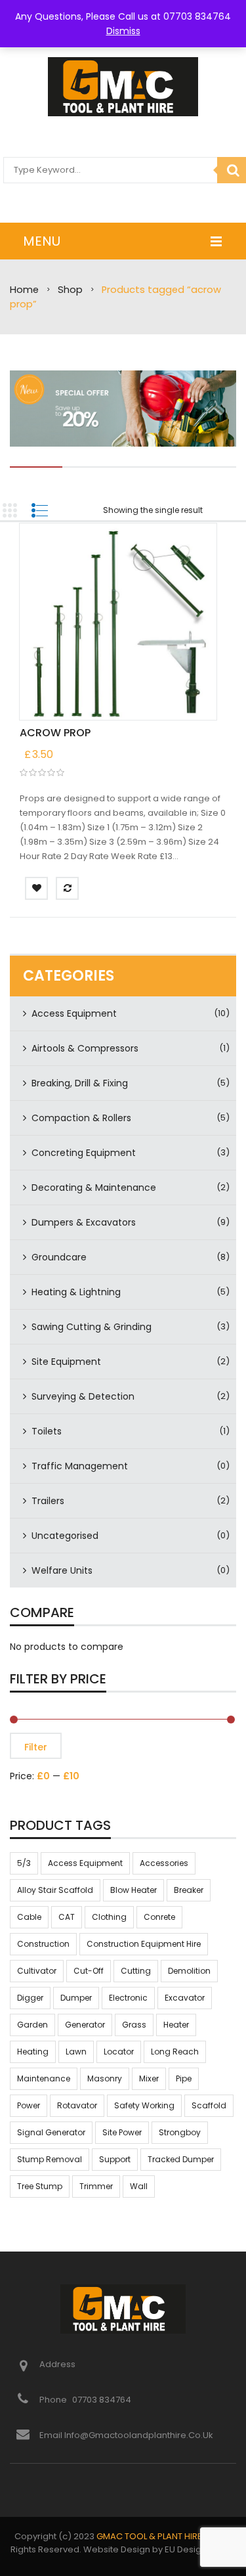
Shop (70, 290)
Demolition (189, 1971)
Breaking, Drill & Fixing (80, 1083)
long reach (175, 2052)
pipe (184, 2078)
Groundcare (59, 1257)
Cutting (136, 1971)
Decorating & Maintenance (94, 1188)
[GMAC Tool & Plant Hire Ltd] (123, 87)
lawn (76, 2052)
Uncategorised (65, 1536)
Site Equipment (66, 1362)
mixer (149, 2078)
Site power (122, 2132)
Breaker (189, 1890)
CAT (67, 1917)
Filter (36, 1747)
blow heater (133, 1890)
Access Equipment (74, 1013)
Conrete (159, 1917)
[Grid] (10, 510)
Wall (139, 2186)
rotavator (77, 2105)
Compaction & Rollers (81, 1118)
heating (33, 2052)
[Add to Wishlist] (36, 888)
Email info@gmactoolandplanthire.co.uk (126, 2435)
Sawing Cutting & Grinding (92, 1327)
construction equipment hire (144, 1944)
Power (29, 2105)
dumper (76, 1998)
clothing (109, 1917)
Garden (32, 2025)
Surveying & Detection (83, 1396)
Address (57, 2364)
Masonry (105, 2078)
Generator (85, 2025)
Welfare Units (62, 1570)
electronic (128, 1998)
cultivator (37, 1971)
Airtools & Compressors (85, 1048)
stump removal (50, 2159)
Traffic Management (80, 1466)
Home (24, 290)
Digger (30, 1998)
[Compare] (67, 888)
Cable (29, 1917)
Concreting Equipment (84, 1153)
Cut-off (89, 1971)
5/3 (24, 1863)
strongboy (180, 2132)
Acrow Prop (55, 733)
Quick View (118, 623)
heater (176, 2025)
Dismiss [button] (123, 31)
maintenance (44, 2078)
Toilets (47, 1431)
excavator (185, 1998)
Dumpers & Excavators (84, 1222)
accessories (164, 1863)
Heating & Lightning (76, 1292)
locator (119, 2052)
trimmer (96, 2186)
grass (134, 2025)
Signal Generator (51, 2132)
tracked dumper (181, 2159)
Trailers (48, 1501)
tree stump (40, 2186)
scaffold (209, 2105)
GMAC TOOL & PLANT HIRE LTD (157, 2536)
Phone (54, 2400)
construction (43, 1944)
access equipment (85, 1863)
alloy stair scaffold (55, 1890)
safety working (144, 2105)
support (115, 2159)
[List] (39, 510)
